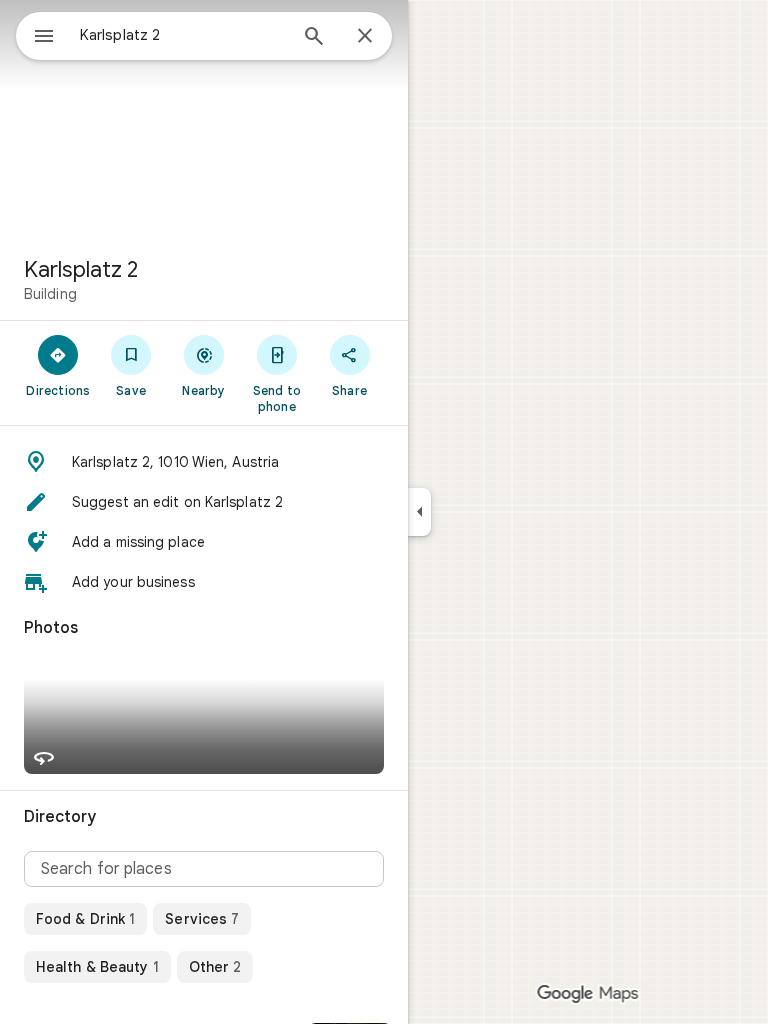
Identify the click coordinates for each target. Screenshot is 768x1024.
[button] (204, 462)
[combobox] (183, 35)
